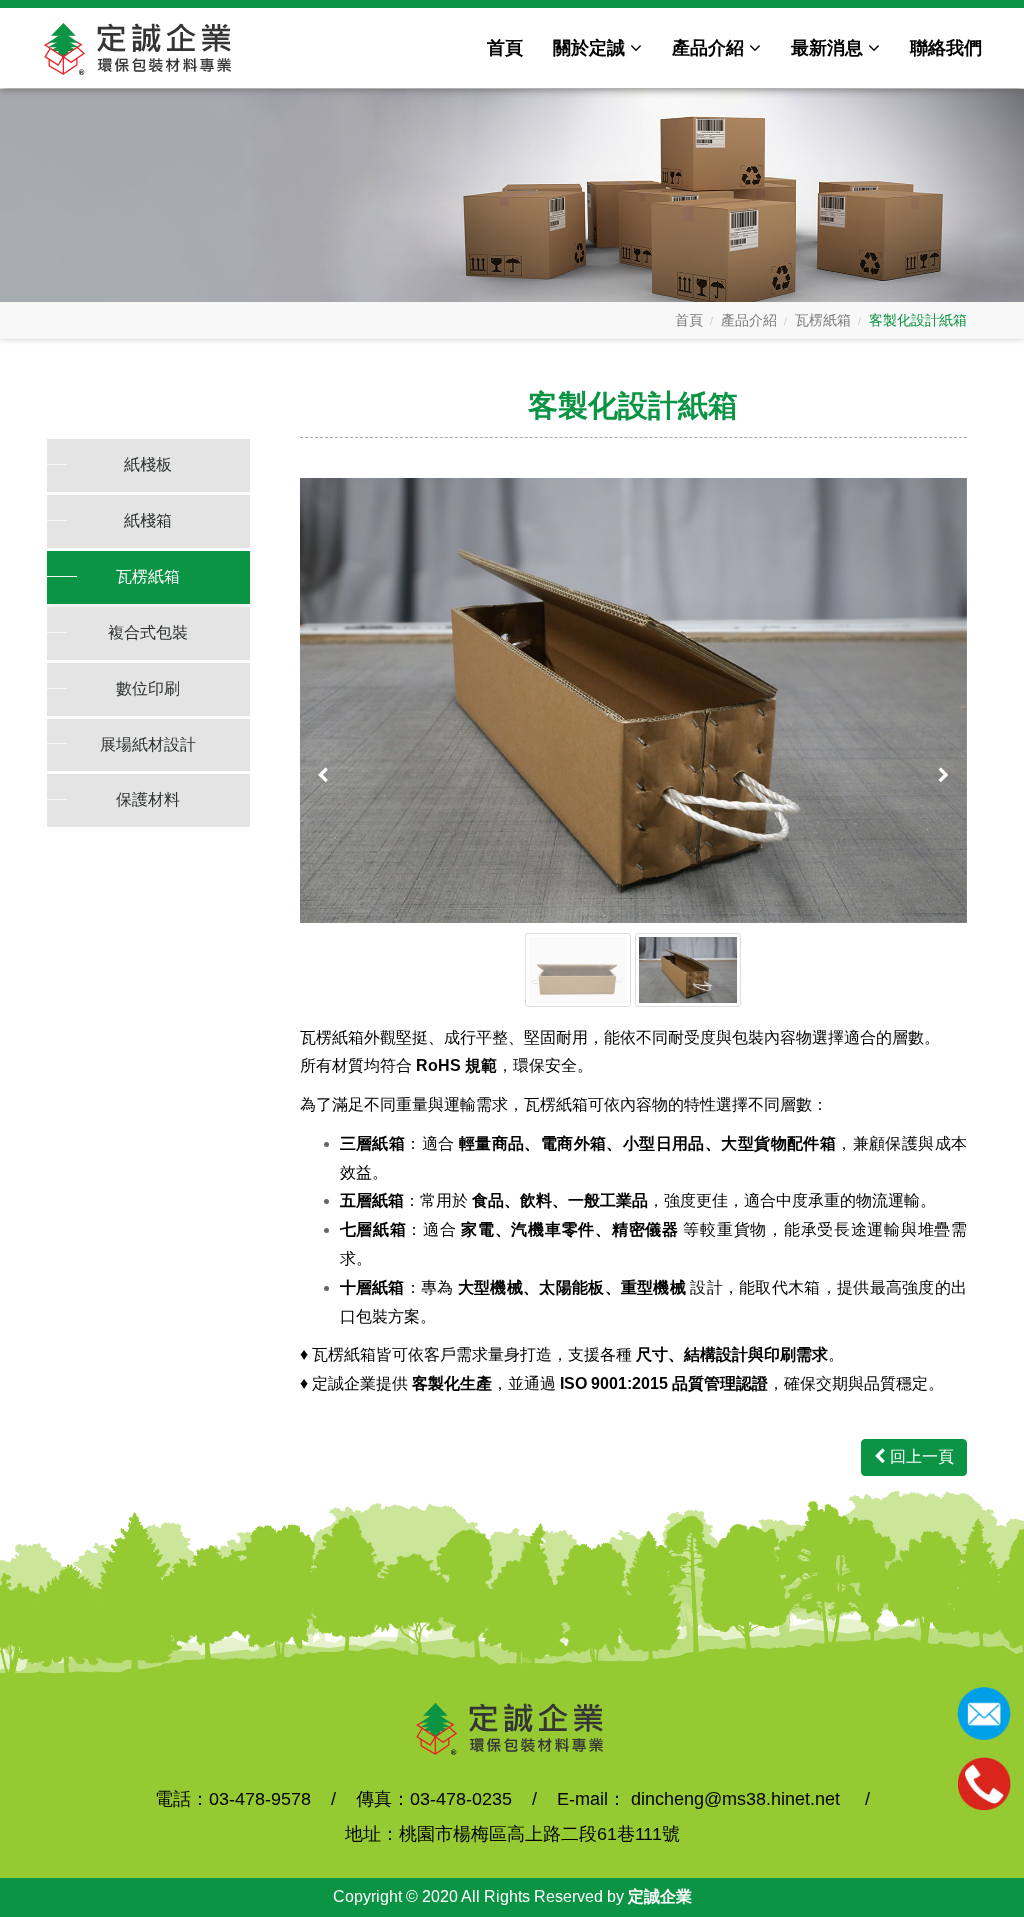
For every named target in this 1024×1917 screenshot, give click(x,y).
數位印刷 (148, 688)
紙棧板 (148, 464)
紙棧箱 (148, 520)
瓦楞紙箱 (823, 320)
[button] (325, 776)
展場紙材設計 (148, 744)
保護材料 (148, 799)
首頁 (505, 48)
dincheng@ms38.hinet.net (735, 1799)
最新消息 (827, 48)
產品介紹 (708, 48)
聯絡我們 (946, 48)
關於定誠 (589, 48)
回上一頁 (922, 1456)
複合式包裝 (148, 632)
